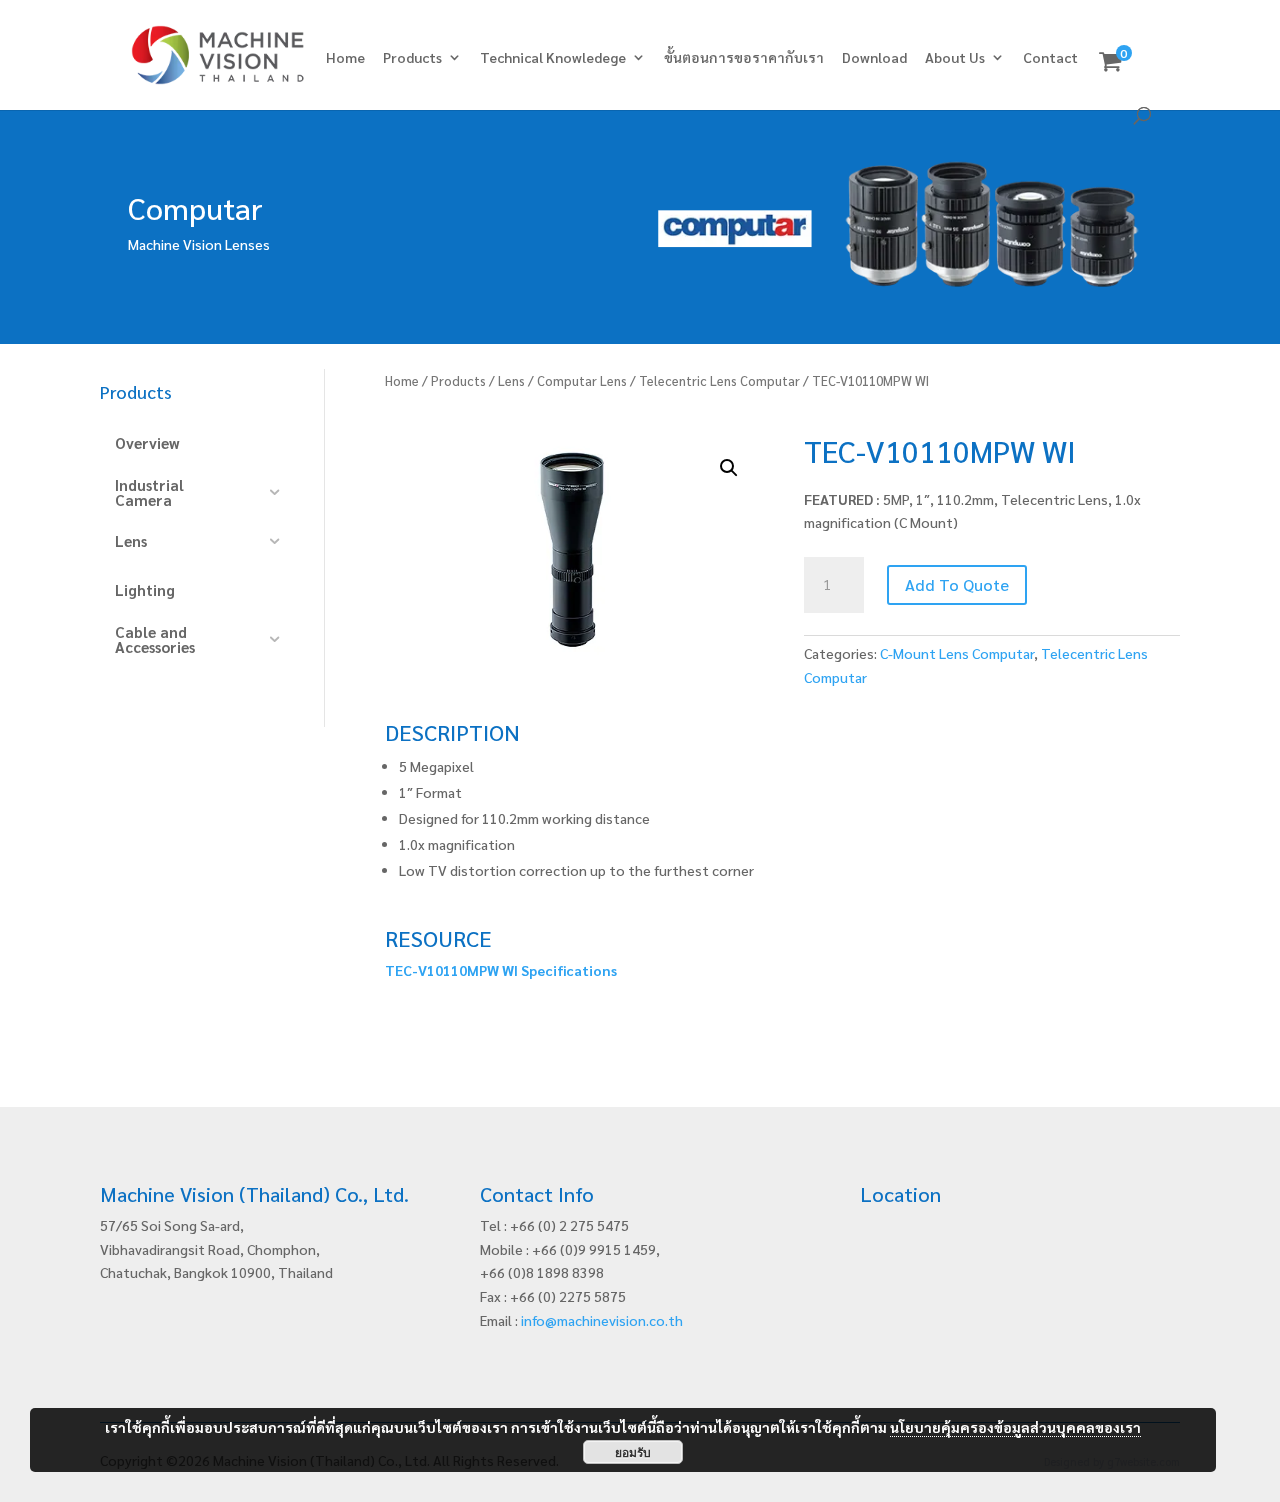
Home (345, 58)
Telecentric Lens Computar (719, 380)
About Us (955, 58)
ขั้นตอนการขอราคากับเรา (744, 58)
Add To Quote (957, 584)
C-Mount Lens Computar (957, 653)
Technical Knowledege (553, 58)
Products (412, 58)
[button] (729, 468)
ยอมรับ (633, 1452)
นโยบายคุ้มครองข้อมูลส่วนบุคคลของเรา (1015, 1427)
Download (874, 58)
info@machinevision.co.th (602, 1320)
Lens (511, 380)
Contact (1050, 58)
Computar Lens (582, 380)
